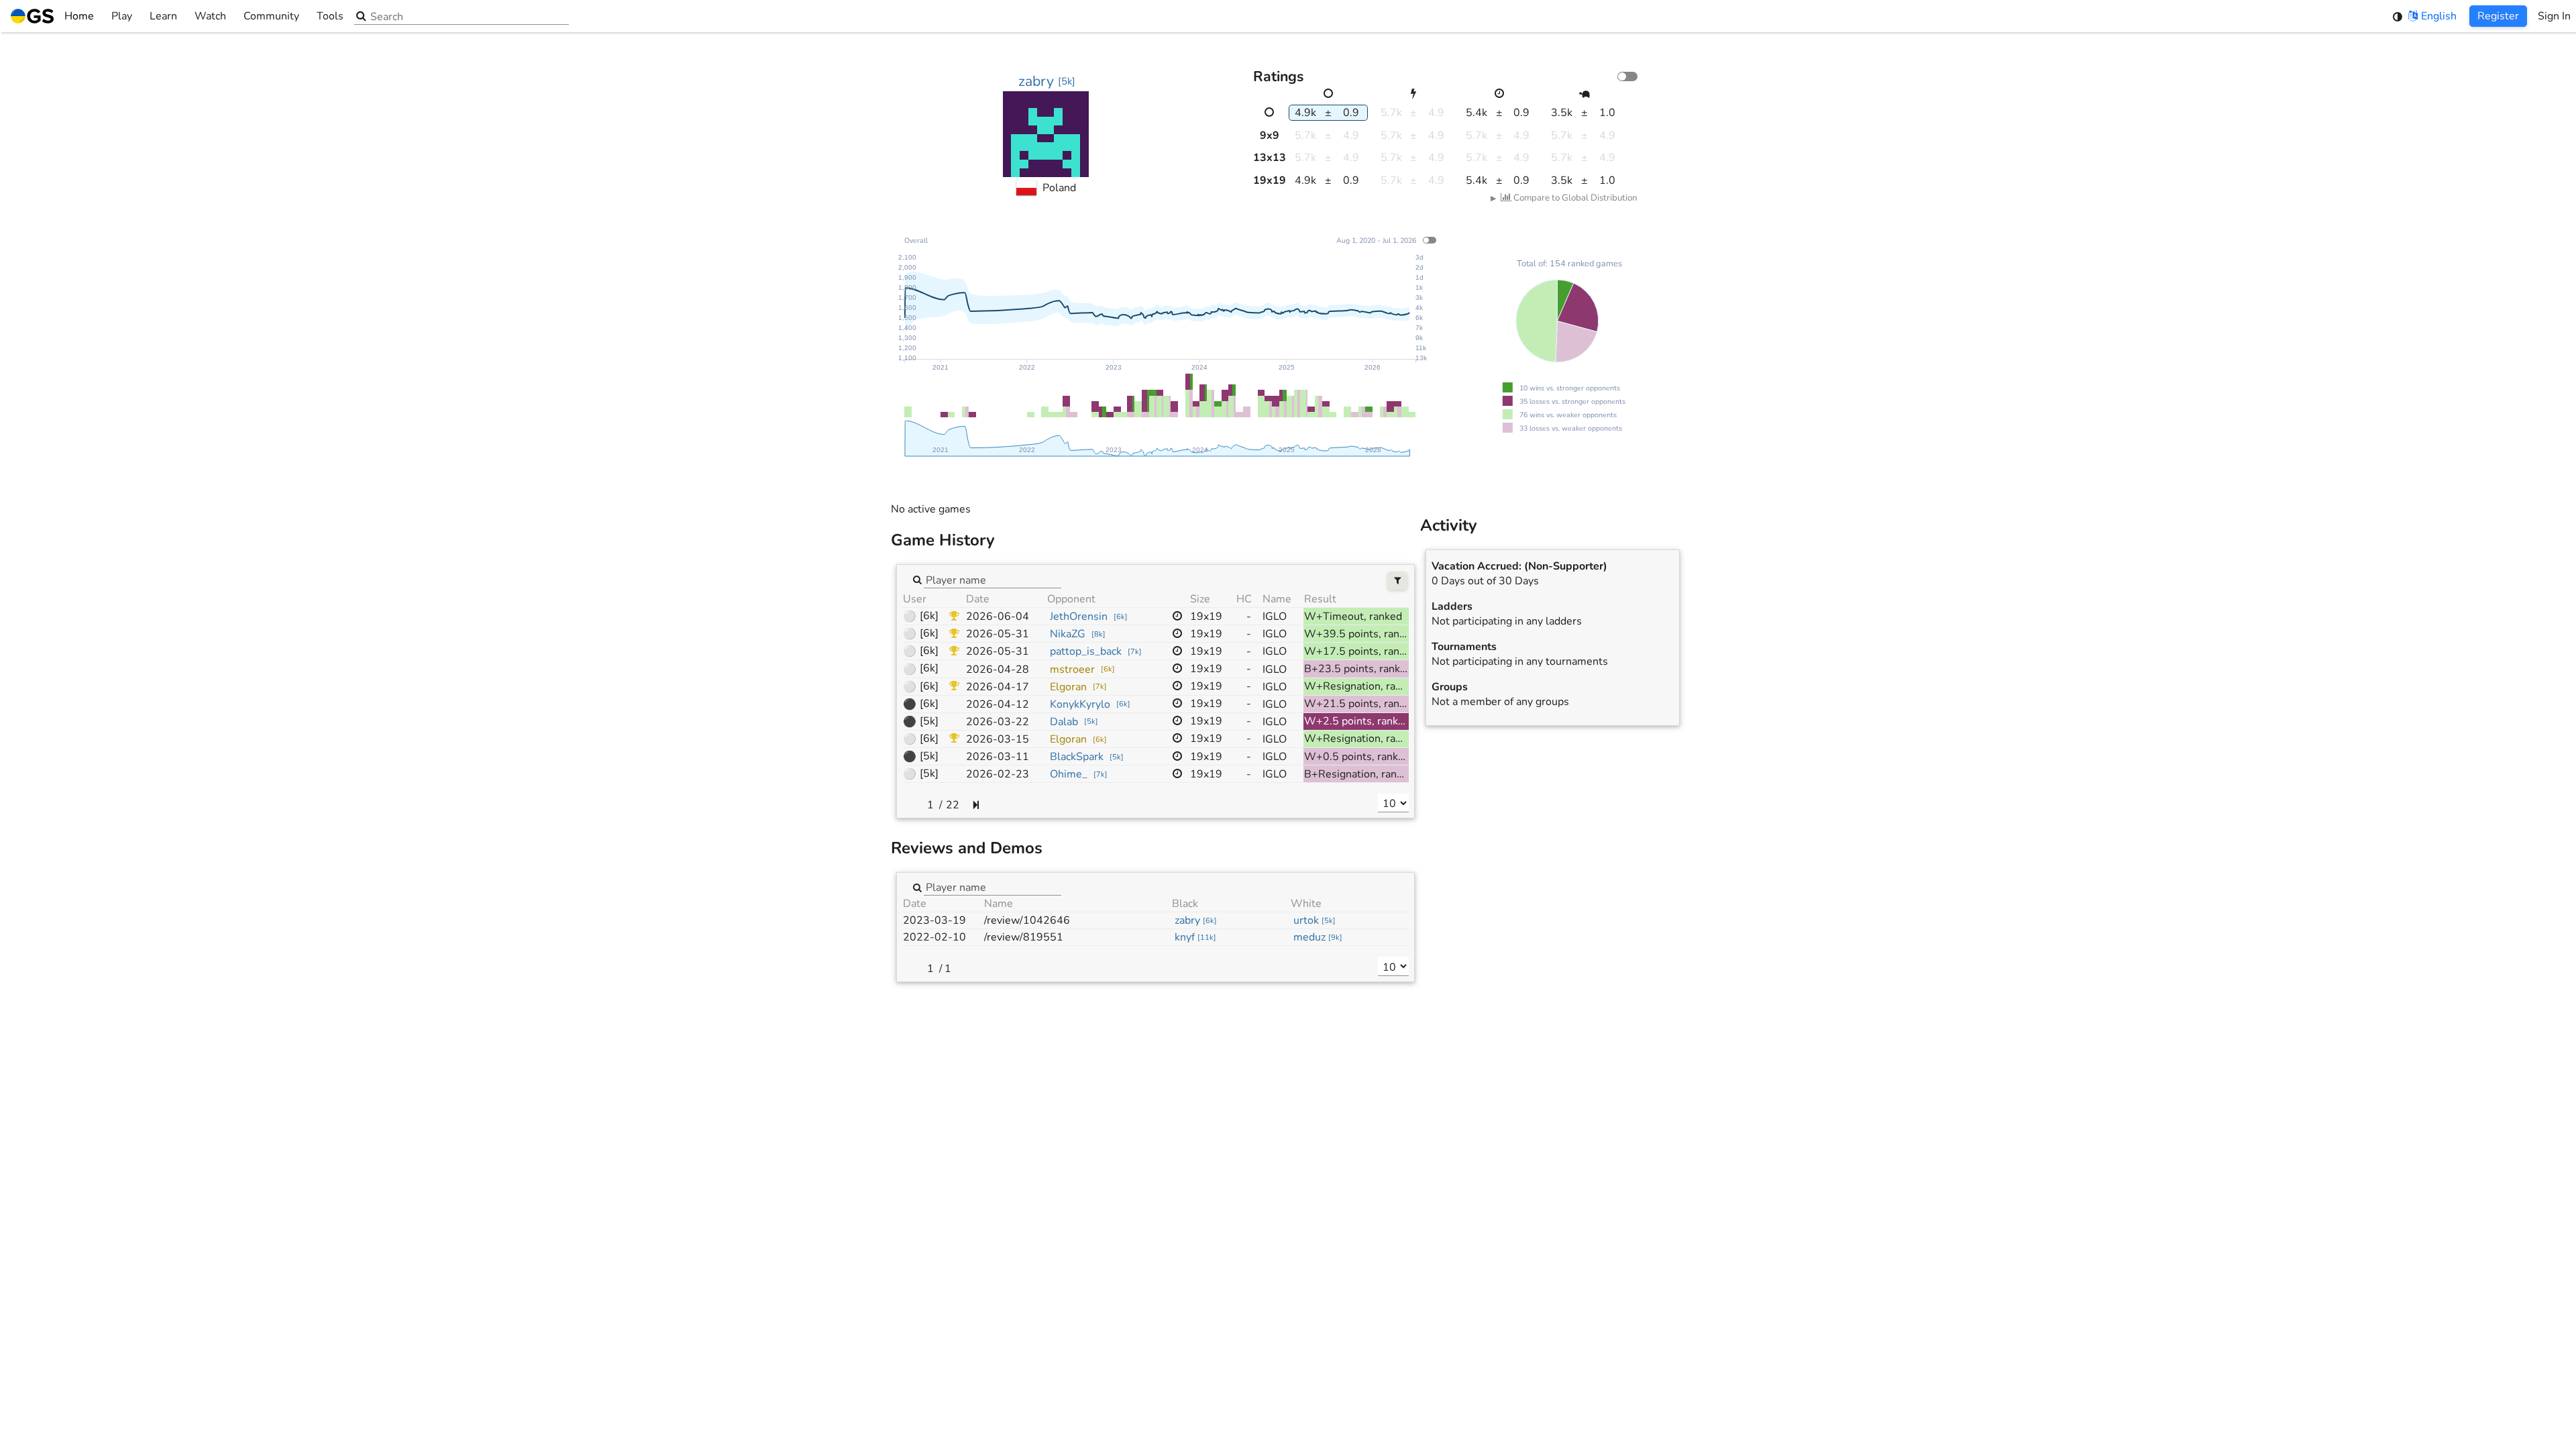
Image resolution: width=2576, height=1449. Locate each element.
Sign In (2554, 16)
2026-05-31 (998, 634)
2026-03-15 (998, 739)
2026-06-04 (998, 616)
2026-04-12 (998, 704)
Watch (210, 16)
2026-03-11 (998, 757)
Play (122, 16)
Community (271, 16)
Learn (163, 16)
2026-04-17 (998, 687)
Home (79, 16)
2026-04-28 (998, 669)
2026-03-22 (998, 722)
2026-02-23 (998, 774)
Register (2498, 16)
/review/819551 (1024, 937)
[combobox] (992, 579)
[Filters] (1398, 581)
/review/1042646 (1027, 920)
